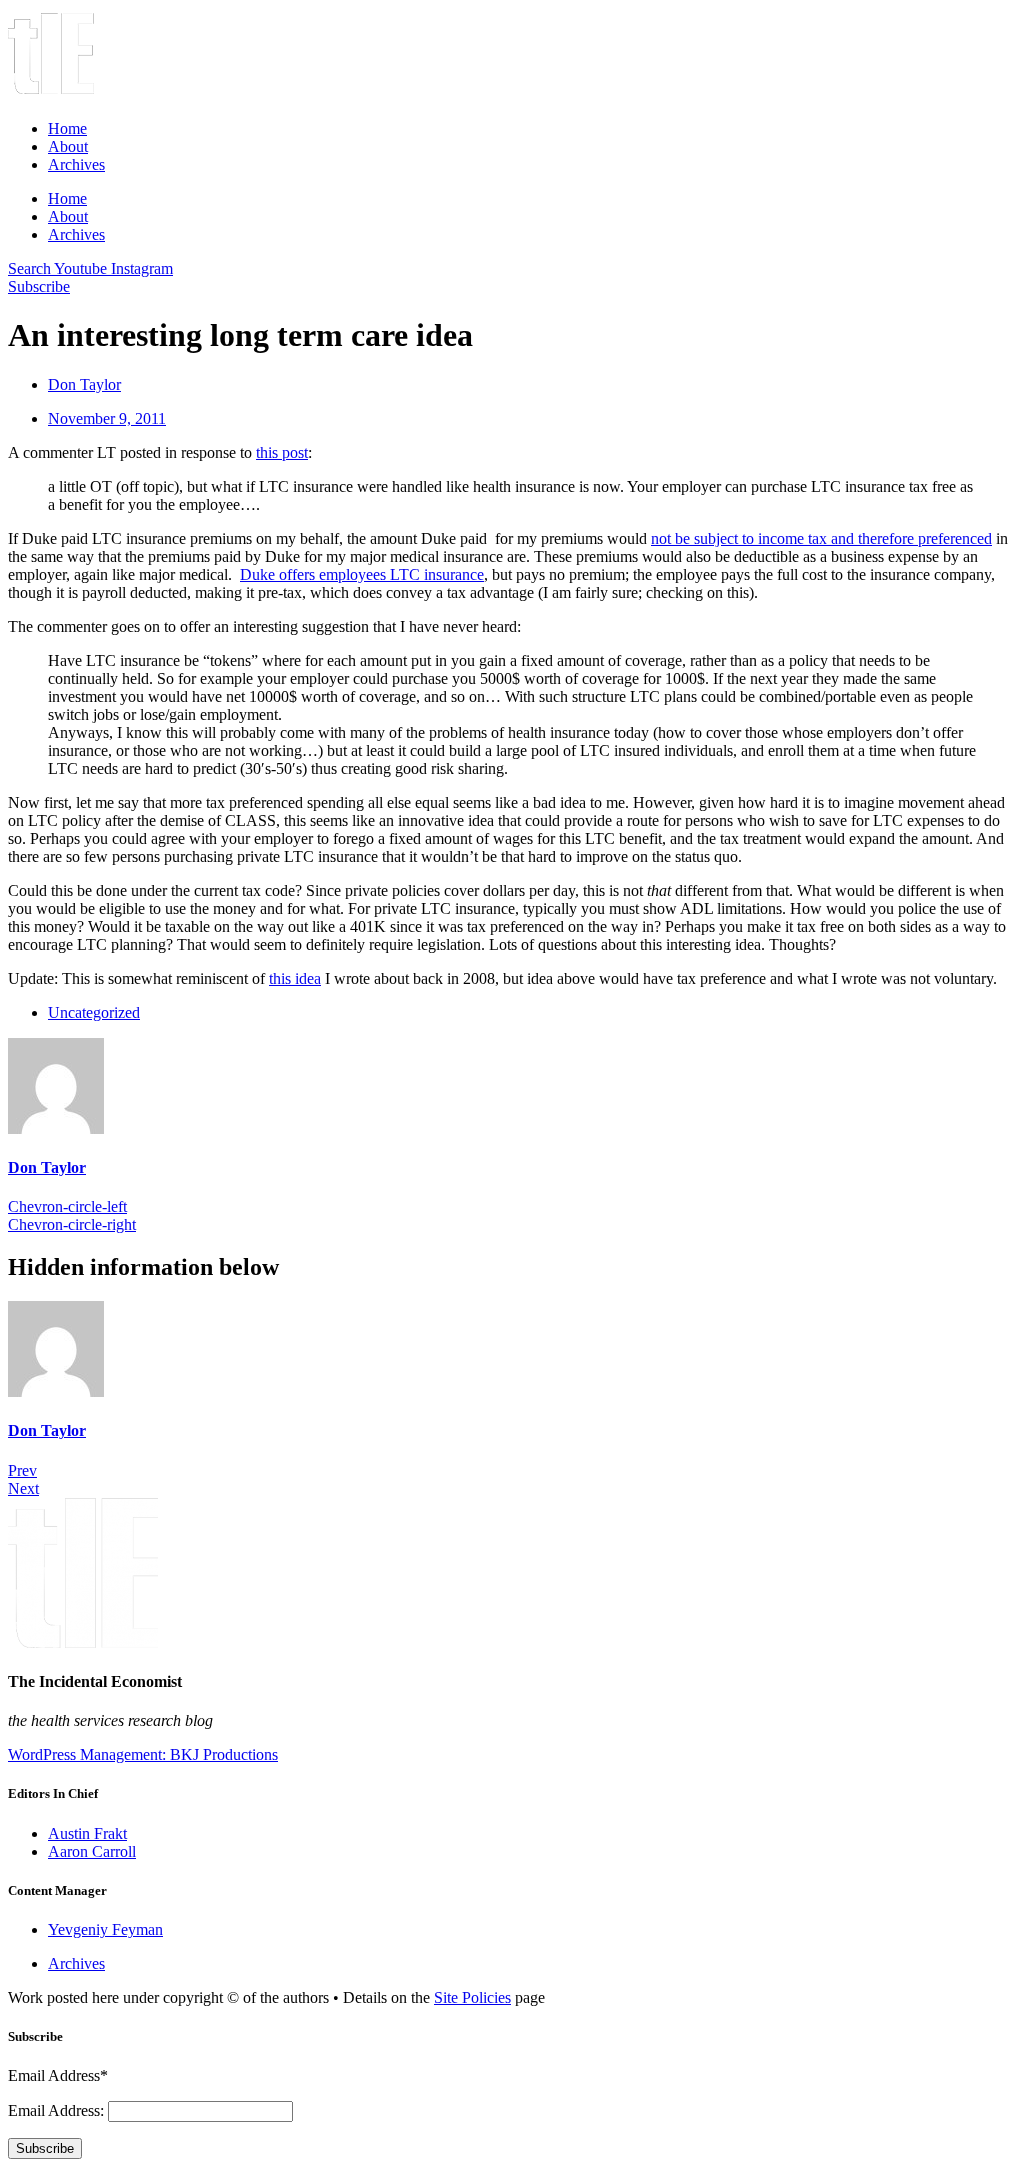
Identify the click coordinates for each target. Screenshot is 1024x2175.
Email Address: (58, 2110)
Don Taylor (47, 1167)
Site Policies (472, 1997)
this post (282, 452)
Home (67, 128)
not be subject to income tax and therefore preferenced (821, 538)
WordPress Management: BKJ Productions (143, 1754)
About (68, 146)
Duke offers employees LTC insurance (362, 574)
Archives (76, 164)
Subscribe (45, 2148)
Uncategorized (94, 1012)
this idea (295, 978)
